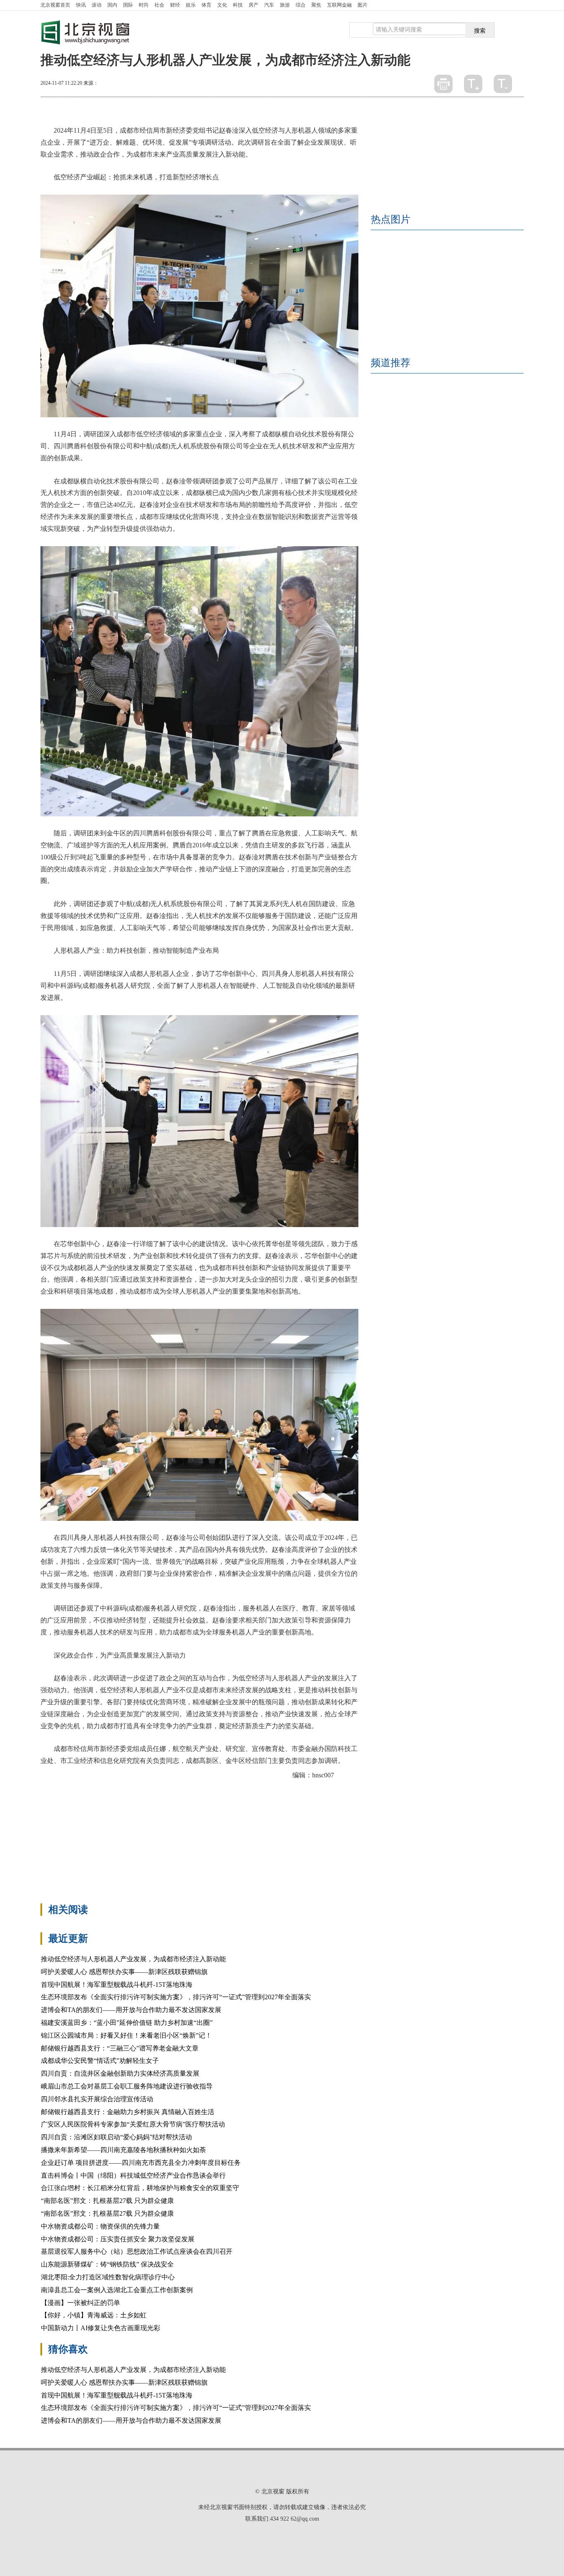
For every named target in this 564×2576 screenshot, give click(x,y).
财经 (175, 5)
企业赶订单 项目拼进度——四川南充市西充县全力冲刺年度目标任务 (141, 2163)
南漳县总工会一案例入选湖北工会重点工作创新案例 (117, 2290)
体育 (206, 5)
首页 (55, 5)
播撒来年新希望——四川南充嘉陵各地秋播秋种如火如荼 (123, 2150)
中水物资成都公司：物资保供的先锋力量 (100, 2226)
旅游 (285, 5)
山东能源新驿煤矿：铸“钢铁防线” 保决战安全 (107, 2264)
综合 (301, 5)
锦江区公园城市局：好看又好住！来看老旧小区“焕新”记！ (126, 2035)
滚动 (97, 5)
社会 (159, 5)
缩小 (503, 84)
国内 (112, 5)
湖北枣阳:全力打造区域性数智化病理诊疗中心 (108, 2277)
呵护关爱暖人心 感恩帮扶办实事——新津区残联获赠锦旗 (124, 1972)
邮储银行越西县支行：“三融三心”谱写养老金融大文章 (120, 2048)
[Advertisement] (199, 1837)
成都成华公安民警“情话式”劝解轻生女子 (100, 2061)
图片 (363, 5)
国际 (128, 5)
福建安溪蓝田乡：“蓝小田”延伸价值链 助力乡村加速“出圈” (127, 2023)
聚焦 (316, 5)
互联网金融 (339, 5)
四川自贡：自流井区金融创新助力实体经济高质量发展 (120, 2073)
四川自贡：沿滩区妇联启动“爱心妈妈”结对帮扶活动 (116, 2137)
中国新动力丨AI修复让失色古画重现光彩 (101, 2328)
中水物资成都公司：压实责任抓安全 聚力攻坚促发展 (118, 2239)
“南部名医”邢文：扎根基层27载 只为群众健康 (107, 2201)
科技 (238, 5)
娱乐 (191, 5)
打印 (443, 84)
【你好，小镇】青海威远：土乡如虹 (94, 2315)
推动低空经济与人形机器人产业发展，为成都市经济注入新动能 (133, 1959)
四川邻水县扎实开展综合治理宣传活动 (97, 2099)
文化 (222, 5)
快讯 (81, 5)
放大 (473, 84)
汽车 (269, 5)
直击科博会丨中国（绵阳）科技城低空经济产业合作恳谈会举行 (133, 2175)
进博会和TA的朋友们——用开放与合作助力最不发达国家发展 (131, 2010)
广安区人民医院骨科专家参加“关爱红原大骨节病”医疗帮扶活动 (133, 2124)
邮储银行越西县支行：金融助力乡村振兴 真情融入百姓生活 (128, 2112)
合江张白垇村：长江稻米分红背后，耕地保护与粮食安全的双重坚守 (140, 2188)
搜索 (480, 30)
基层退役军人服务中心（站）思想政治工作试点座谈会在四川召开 (137, 2251)
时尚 (144, 5)
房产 (254, 5)
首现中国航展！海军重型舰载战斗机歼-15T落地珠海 (117, 1985)
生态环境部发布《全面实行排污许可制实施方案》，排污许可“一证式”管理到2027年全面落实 (176, 1997)
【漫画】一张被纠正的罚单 (81, 2303)
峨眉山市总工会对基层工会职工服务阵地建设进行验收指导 (127, 2086)
